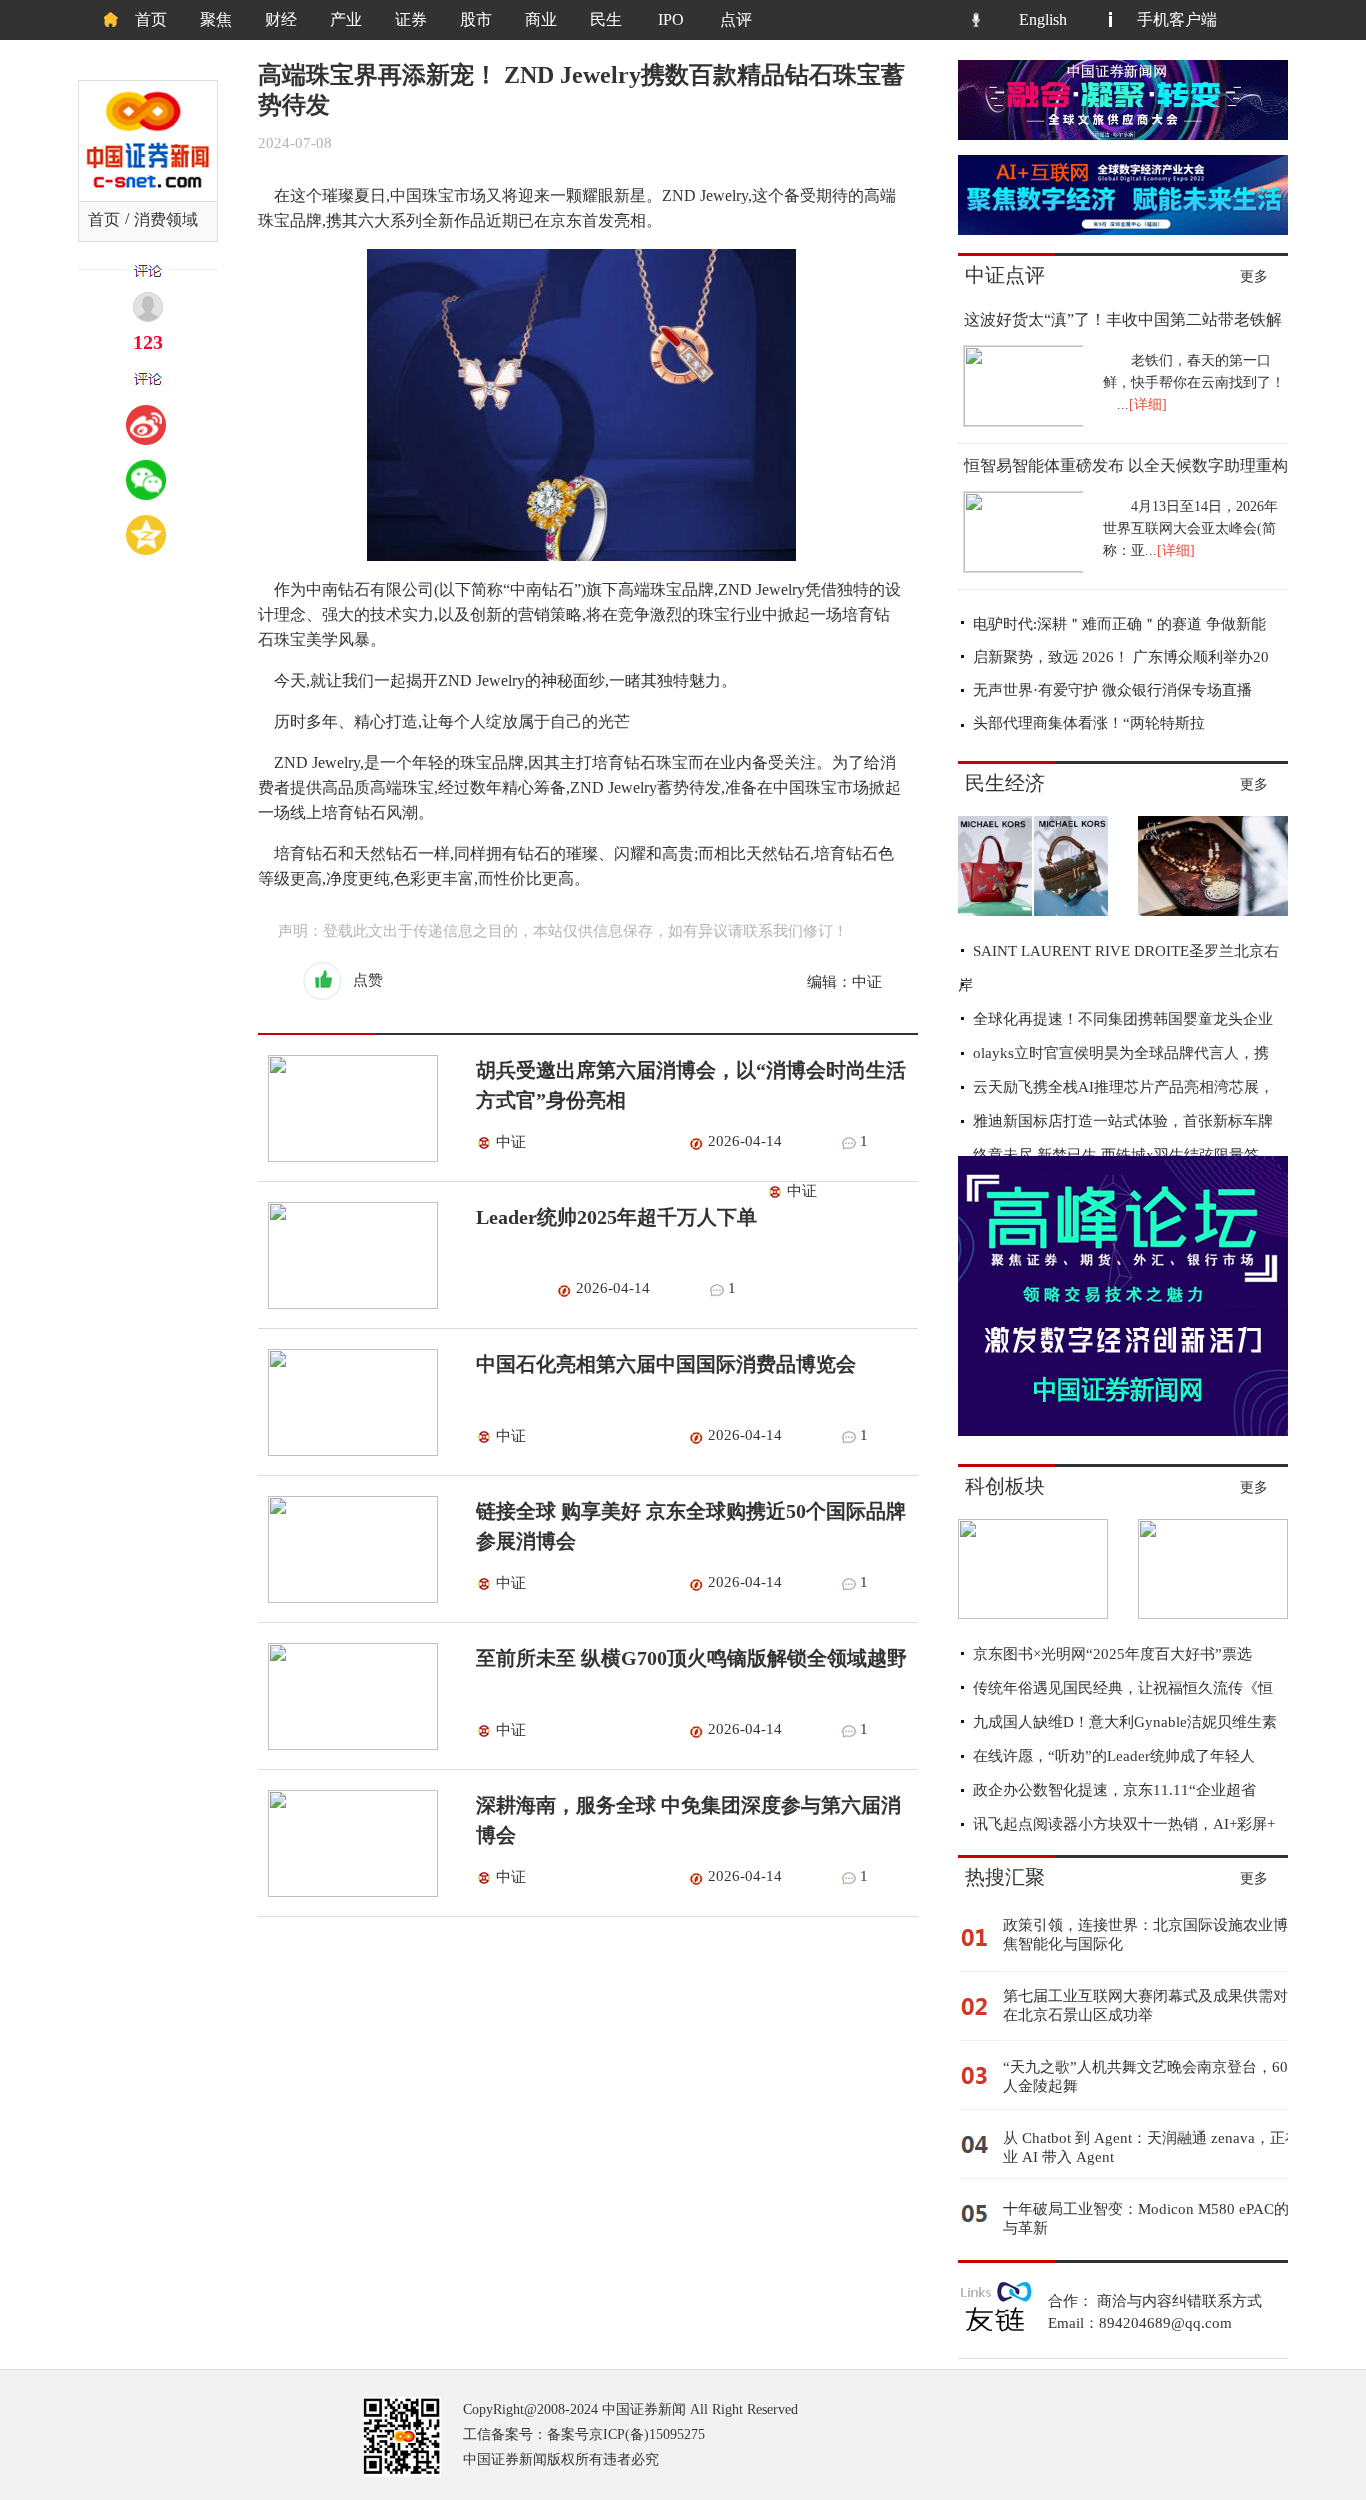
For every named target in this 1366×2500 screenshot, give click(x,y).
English (1043, 19)
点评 (736, 19)
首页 (151, 19)
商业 (541, 19)
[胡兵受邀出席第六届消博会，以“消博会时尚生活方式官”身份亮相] (348, 1157)
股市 (476, 19)
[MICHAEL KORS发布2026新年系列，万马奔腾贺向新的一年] (1033, 911)
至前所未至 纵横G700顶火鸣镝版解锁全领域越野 (691, 1658)
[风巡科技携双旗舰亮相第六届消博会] (1213, 1614)
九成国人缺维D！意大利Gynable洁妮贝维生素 (1125, 1722)
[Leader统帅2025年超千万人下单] (348, 1304)
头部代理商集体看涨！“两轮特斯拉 (1089, 723)
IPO (671, 19)
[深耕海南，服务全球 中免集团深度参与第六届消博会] (348, 1892)
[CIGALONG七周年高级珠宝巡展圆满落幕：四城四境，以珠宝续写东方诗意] (1213, 911)
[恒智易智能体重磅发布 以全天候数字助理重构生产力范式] (1021, 567)
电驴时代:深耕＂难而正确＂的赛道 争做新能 (1119, 624)
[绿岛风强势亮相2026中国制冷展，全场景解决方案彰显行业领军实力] (1033, 1614)
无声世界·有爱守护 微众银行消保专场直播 (1112, 690)
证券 (411, 19)
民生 (606, 19)
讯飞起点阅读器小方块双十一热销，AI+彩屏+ (1124, 1824)
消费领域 (166, 219)
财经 (281, 19)
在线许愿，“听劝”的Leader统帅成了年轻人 (1114, 1756)
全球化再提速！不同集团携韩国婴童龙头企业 (1123, 1019)
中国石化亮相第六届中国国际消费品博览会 (666, 1364)
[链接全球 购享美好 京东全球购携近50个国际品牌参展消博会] (348, 1598)
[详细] (1148, 404)
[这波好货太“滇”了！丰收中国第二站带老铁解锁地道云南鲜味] (1021, 421)
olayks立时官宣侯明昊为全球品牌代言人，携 (1121, 1053)
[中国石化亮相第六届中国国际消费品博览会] (348, 1451)
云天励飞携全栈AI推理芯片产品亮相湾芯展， (1123, 1087)
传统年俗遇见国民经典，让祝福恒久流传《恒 (1123, 1688)
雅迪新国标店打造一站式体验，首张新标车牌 (1123, 1121)
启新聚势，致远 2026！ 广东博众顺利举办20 (1121, 657)
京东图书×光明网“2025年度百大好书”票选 (1112, 1654)
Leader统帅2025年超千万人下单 (616, 1217)
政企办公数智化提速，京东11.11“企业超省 (1114, 1790)
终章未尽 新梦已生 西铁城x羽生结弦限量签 (1116, 1155)
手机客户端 (1177, 19)
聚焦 (216, 19)
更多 (1254, 276)
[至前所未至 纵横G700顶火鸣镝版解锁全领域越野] (348, 1745)
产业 (346, 19)
